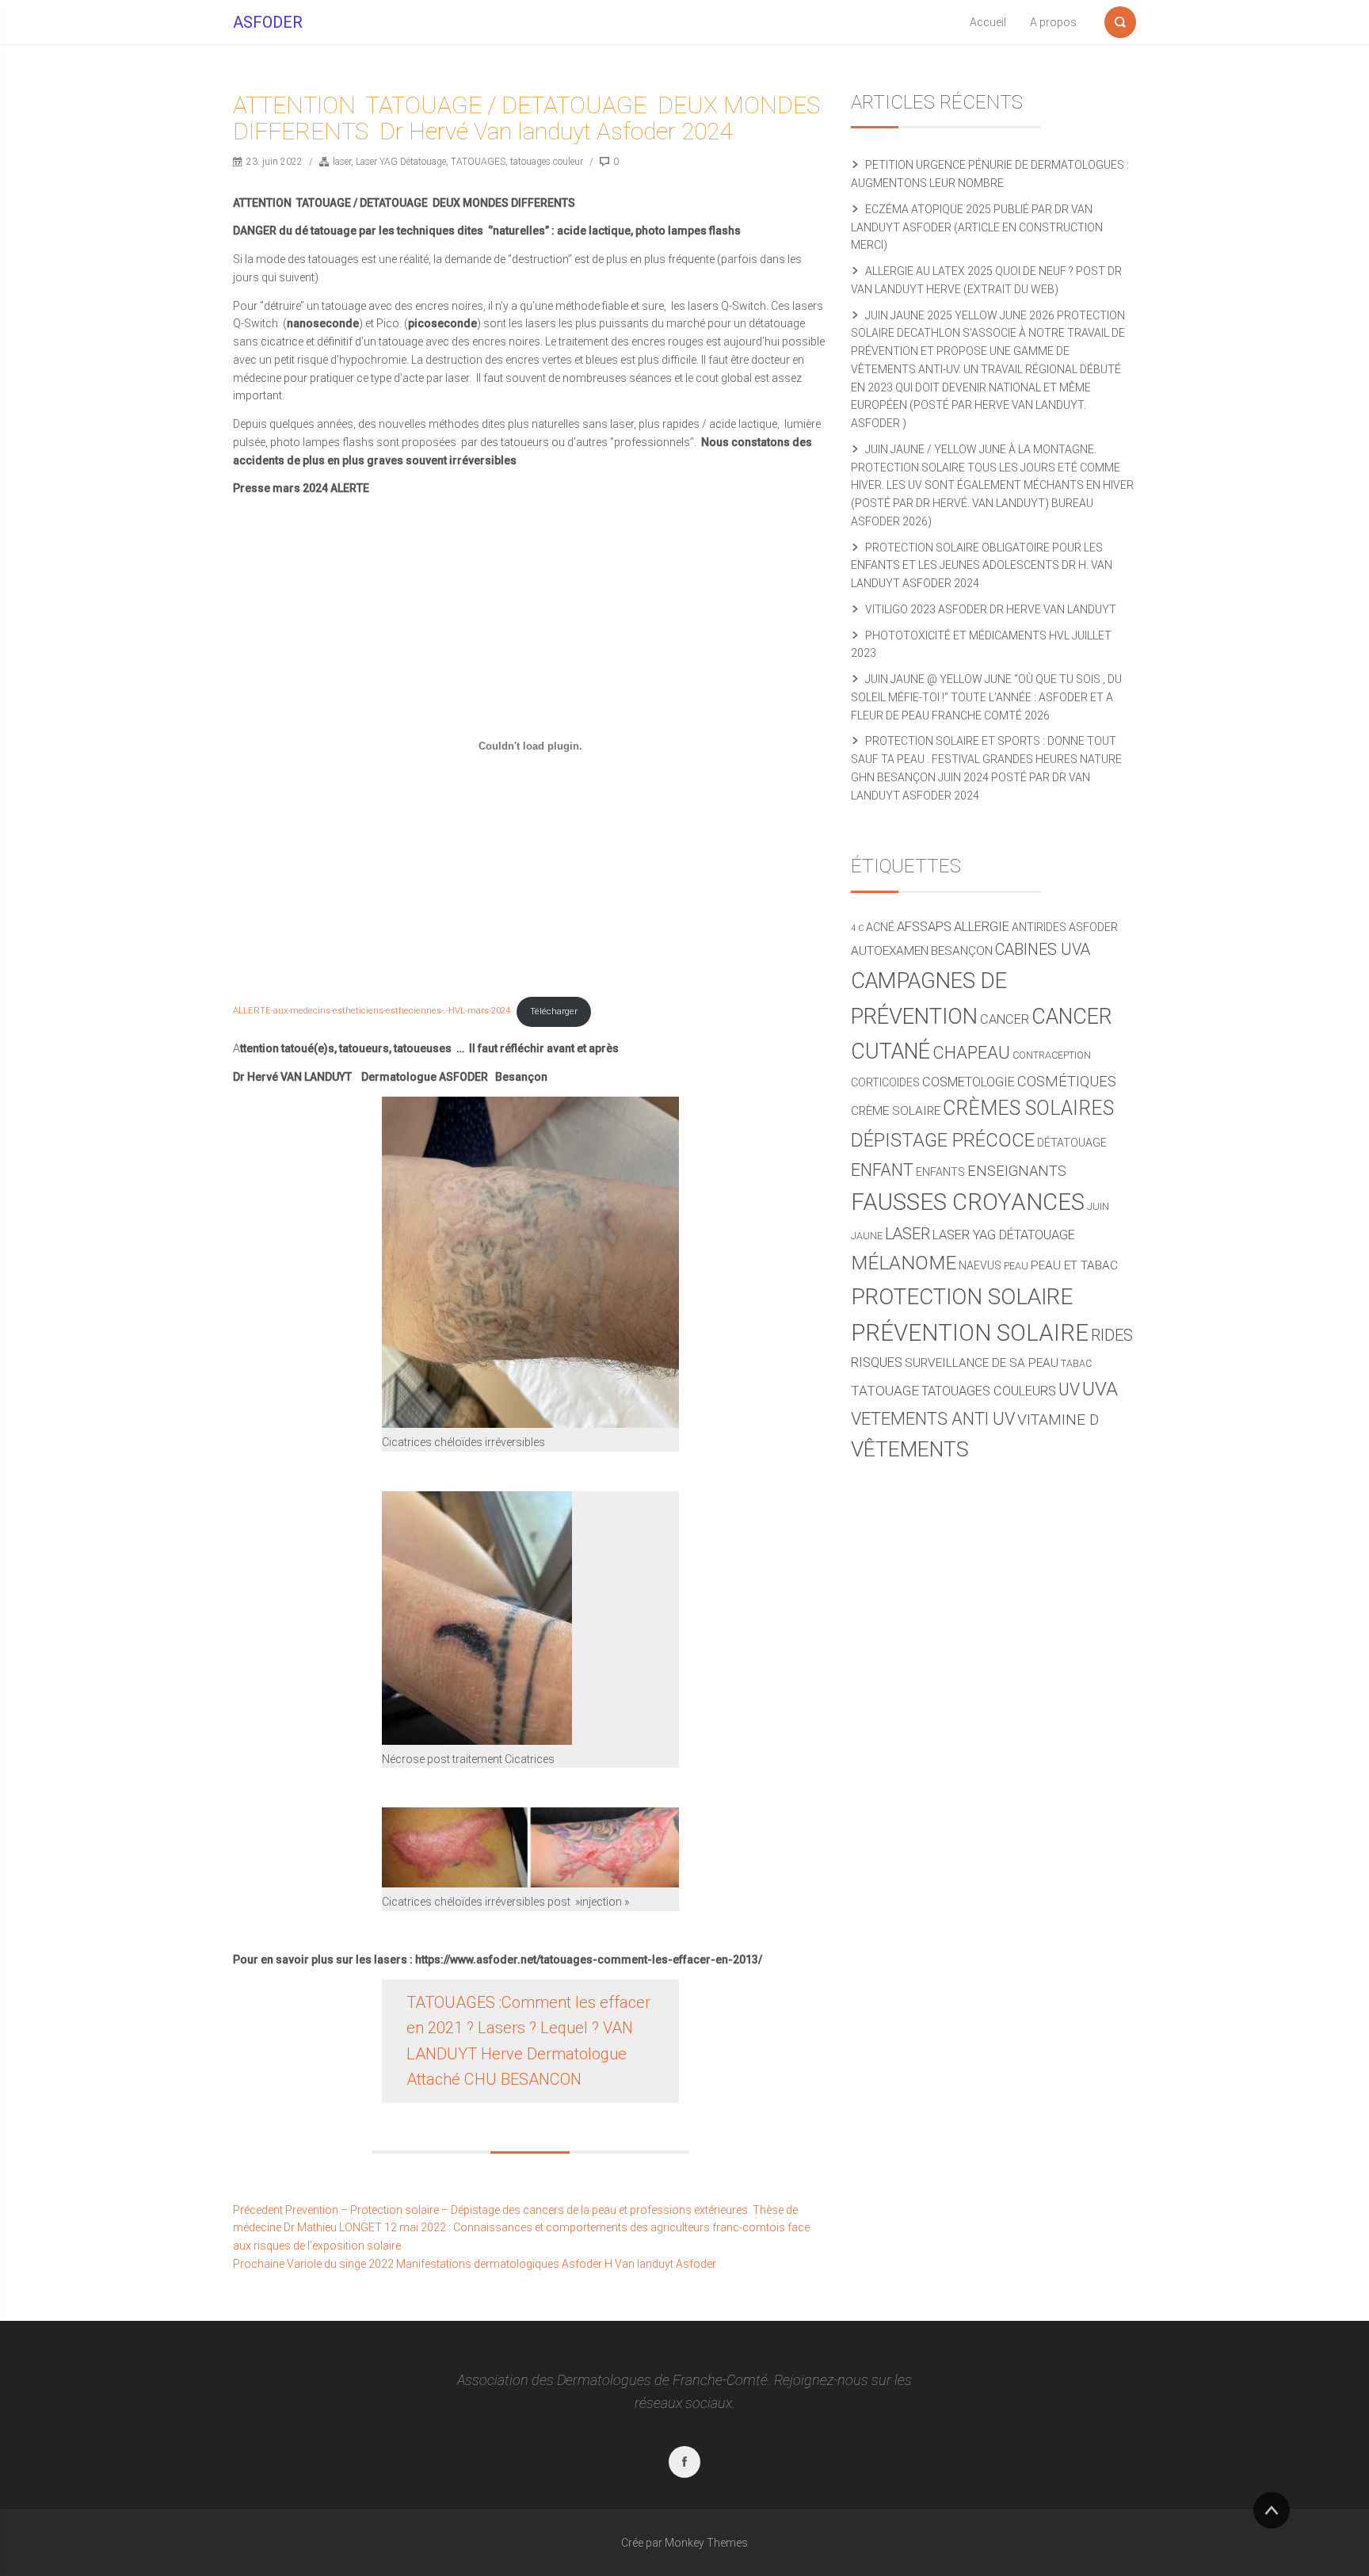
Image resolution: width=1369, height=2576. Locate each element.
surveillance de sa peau (982, 1363)
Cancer (1005, 1019)
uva (1100, 1389)
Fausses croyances (968, 1202)
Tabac (1076, 1363)
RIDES (1112, 1336)
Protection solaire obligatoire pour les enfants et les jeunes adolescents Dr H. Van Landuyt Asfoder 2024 (982, 566)
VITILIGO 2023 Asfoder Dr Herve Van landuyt (991, 609)
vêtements (910, 1449)
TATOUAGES (478, 162)
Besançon (962, 951)
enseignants (1017, 1171)
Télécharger (554, 1011)
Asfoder (1093, 927)
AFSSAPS (924, 927)
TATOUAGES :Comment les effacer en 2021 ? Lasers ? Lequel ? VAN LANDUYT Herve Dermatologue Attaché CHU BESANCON (528, 2041)
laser (342, 162)
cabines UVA (1043, 950)
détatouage (1072, 1143)
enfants (940, 1172)
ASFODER (268, 22)
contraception (1052, 1055)
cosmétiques (1067, 1081)
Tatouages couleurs (989, 1391)
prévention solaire (970, 1333)
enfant (882, 1170)
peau (1016, 1266)
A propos (1053, 22)
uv (1069, 1389)
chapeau (971, 1052)
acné (880, 927)
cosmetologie (969, 1082)
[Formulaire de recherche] (1120, 19)
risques (877, 1362)
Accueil (988, 22)
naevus (980, 1265)
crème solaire (896, 1111)
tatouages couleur (547, 162)
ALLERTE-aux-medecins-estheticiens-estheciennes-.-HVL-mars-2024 (372, 1011)
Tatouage (885, 1391)
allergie (982, 927)
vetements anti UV (933, 1419)
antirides (1039, 927)
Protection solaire (962, 1297)
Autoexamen (890, 951)
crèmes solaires (1028, 1108)
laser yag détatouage (1004, 1235)
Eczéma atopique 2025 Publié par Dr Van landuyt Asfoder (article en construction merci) (977, 227)
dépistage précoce (943, 1140)
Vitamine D (1058, 1420)
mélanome (904, 1263)
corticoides (885, 1082)
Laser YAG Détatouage (401, 162)
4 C (857, 928)
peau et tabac (1074, 1265)
